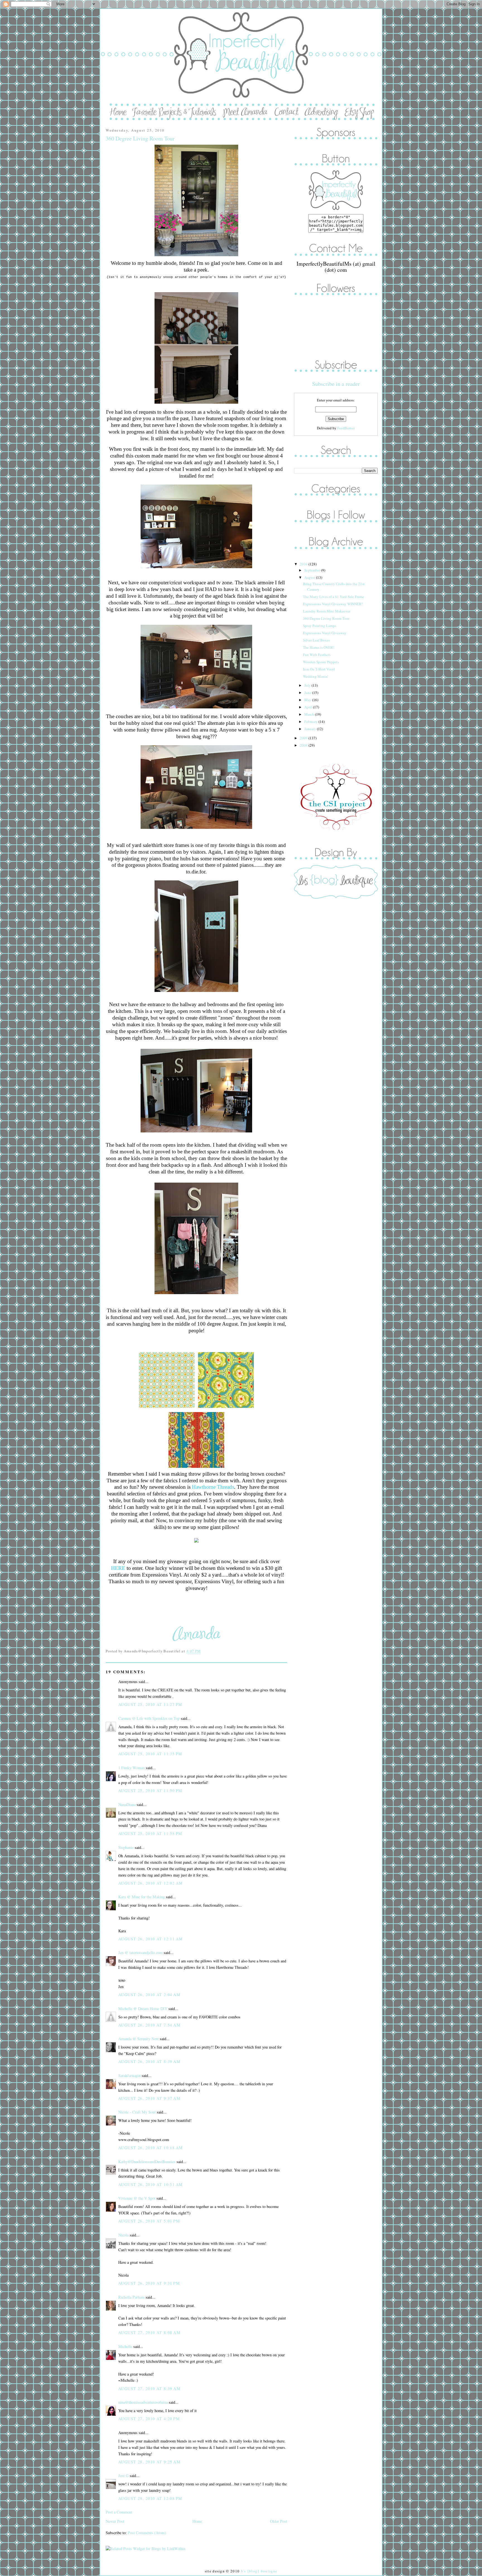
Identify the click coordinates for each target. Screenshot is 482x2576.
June (308, 693)
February (311, 722)
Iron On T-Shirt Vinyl (319, 669)
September (313, 570)
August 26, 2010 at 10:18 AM (151, 2148)
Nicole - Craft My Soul (137, 2112)
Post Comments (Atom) (147, 2533)
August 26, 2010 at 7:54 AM (149, 2025)
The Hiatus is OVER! (319, 647)
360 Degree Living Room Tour (140, 138)
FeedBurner (346, 428)
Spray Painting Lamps (320, 626)
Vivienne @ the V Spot (137, 2198)
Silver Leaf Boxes (316, 640)
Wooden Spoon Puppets (321, 662)
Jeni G (123, 2475)
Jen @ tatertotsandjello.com (140, 1952)
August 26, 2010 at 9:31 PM (149, 2283)
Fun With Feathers (317, 655)
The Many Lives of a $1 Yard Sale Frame (333, 597)
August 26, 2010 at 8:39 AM (149, 2061)
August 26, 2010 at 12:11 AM (151, 1939)
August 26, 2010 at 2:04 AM (149, 1995)
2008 (304, 745)
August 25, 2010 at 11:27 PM (150, 1704)
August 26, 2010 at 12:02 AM (151, 1883)
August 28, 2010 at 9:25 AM (149, 2462)
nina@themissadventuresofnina (143, 2402)
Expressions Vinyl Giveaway (325, 633)
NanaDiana (127, 1804)
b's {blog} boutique (259, 2571)
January (311, 729)
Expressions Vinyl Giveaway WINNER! (333, 604)
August (310, 577)
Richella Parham (131, 2297)
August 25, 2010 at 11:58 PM (150, 1833)
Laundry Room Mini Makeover (327, 611)
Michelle (125, 2346)
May (308, 700)
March (310, 714)
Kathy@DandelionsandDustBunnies (147, 2162)
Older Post (279, 2521)
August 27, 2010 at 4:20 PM (149, 2419)
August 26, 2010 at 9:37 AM (149, 2098)
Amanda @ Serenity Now (138, 2039)
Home (197, 2521)
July (308, 685)
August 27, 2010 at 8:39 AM (149, 2389)
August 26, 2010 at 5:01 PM (149, 2221)
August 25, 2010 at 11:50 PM (150, 1791)
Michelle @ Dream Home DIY (143, 2009)
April (309, 707)
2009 (304, 738)
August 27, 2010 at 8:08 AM (149, 2332)
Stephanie (126, 1847)
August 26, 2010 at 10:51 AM (151, 2184)
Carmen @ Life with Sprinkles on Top (149, 1718)
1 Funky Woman (132, 1768)
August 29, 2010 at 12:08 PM (150, 2498)
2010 (304, 564)
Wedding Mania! (316, 676)
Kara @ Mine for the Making (142, 1897)
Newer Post (115, 2521)
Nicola (123, 2235)
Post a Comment (119, 2512)
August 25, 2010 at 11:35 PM (150, 1754)
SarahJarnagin (129, 2075)
